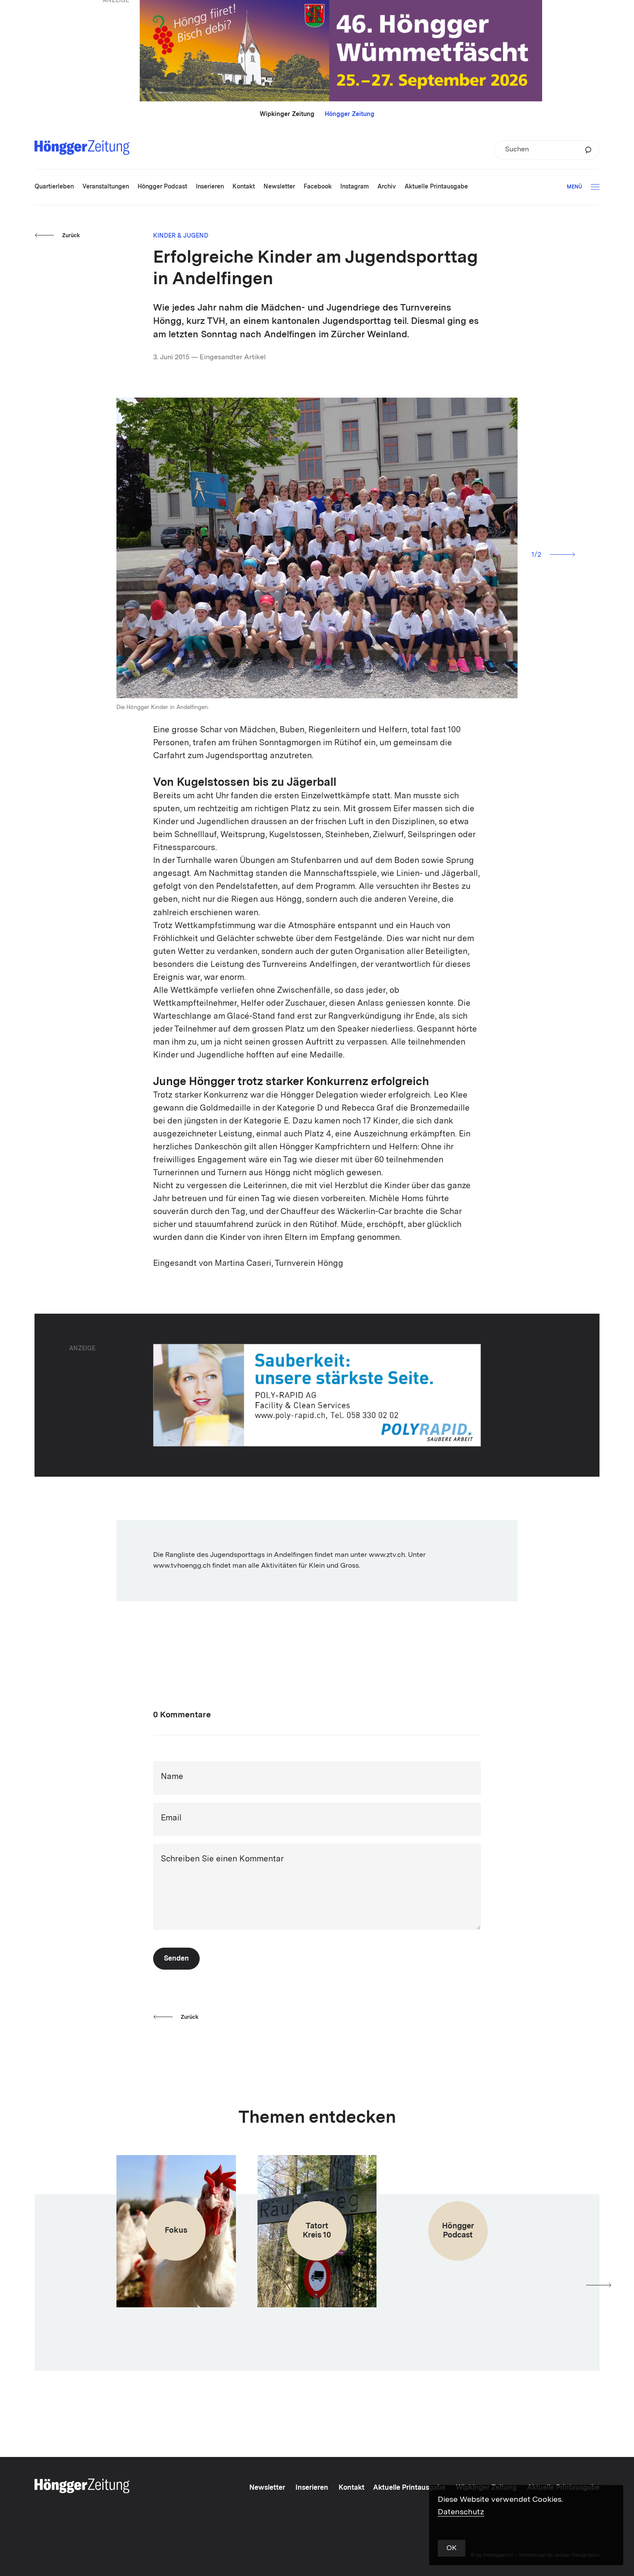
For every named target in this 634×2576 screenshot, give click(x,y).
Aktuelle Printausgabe (409, 2488)
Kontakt (352, 2488)
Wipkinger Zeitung (287, 114)
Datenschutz (461, 2512)
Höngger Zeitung (350, 114)
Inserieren (312, 2488)
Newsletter (267, 2488)
